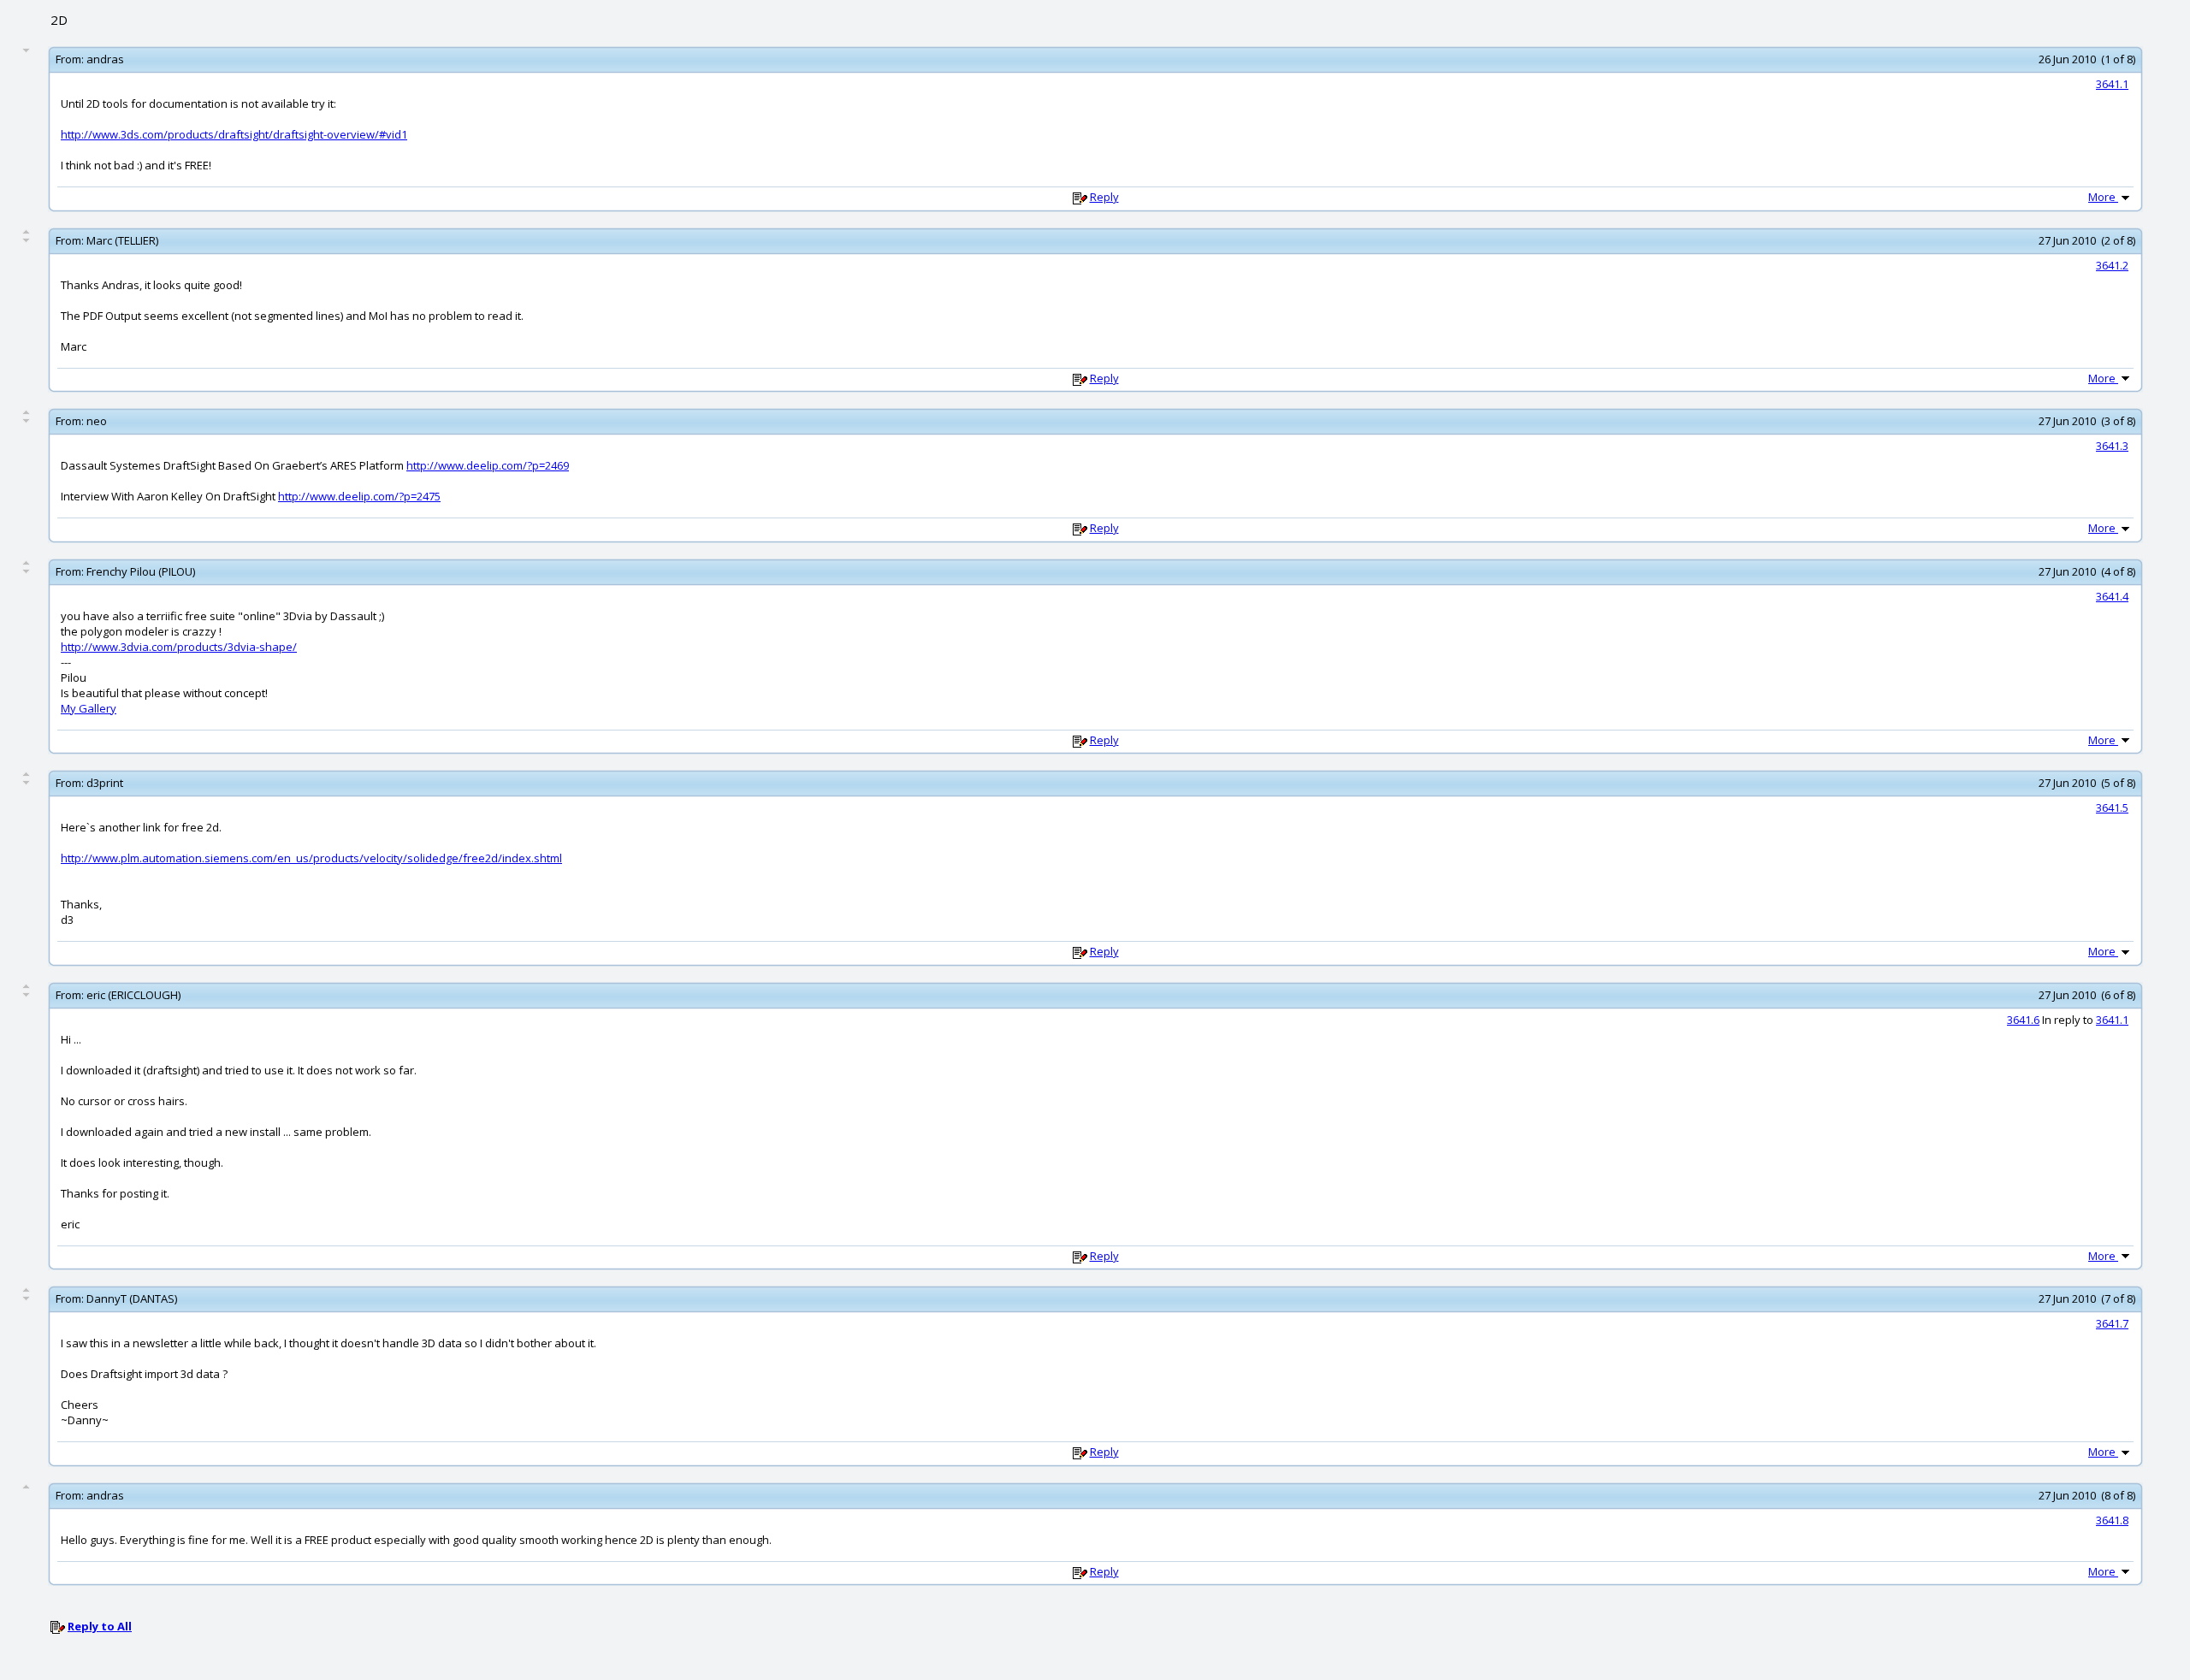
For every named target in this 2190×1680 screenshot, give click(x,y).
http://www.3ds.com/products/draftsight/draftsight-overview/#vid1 (234, 134)
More (2103, 197)
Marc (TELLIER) (122, 240)
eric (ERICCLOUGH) (133, 995)
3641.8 (2112, 1520)
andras (105, 59)
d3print (105, 783)
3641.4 (2112, 596)
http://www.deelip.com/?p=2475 (359, 496)
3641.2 (2112, 265)
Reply (1104, 197)
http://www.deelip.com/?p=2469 (488, 465)
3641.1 (2112, 84)
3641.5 (2112, 807)
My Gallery (89, 708)
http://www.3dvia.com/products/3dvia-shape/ (179, 647)
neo (97, 421)
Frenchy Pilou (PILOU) (141, 571)
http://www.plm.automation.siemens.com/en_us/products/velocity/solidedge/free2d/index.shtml (311, 858)
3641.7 (2112, 1323)
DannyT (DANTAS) (132, 1298)
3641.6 (2023, 1020)
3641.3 (2112, 446)
